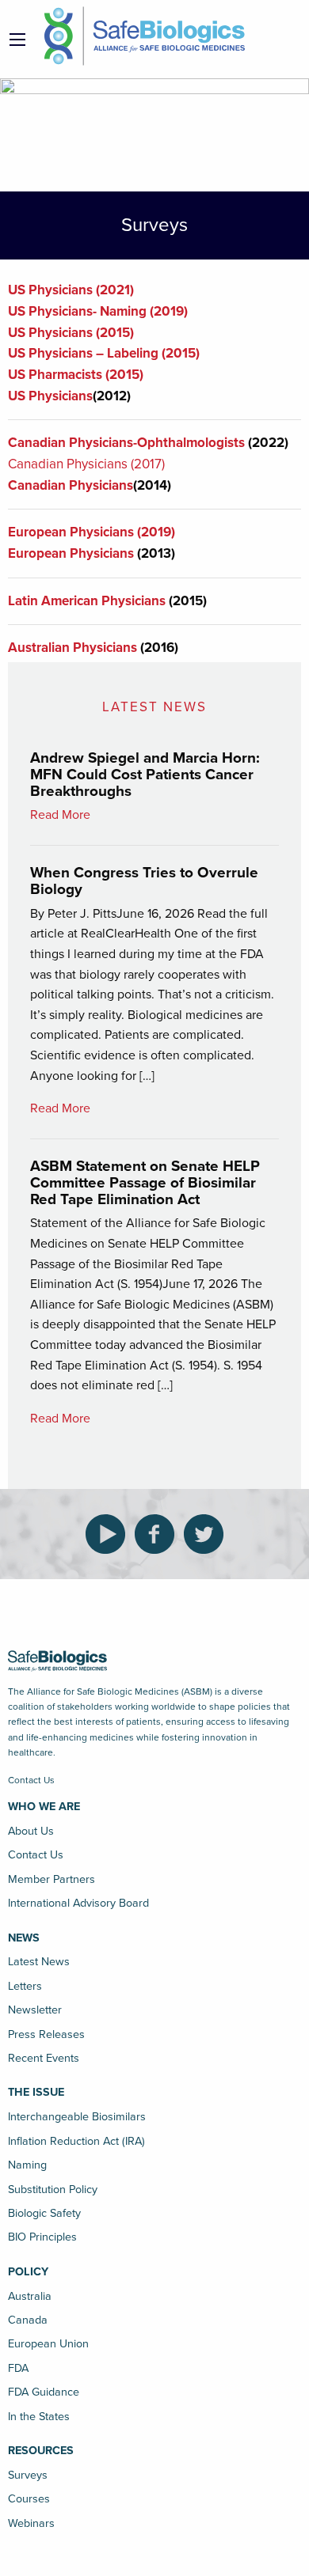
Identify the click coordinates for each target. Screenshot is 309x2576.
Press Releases (46, 2034)
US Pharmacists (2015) (76, 375)
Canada (28, 2320)
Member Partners (51, 1879)
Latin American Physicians (87, 601)
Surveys (28, 2475)
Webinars (31, 2523)
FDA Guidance (44, 2392)
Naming (27, 2165)
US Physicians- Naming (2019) (98, 311)
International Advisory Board (78, 1903)
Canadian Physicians (71, 485)
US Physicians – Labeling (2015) (104, 353)
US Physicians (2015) (71, 333)
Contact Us (31, 1780)
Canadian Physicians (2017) (86, 464)
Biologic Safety (44, 2213)
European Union (48, 2344)
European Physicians (71, 532)
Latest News (39, 1962)
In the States (39, 2417)
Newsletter (35, 2010)
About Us (31, 1831)
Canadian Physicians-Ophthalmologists (128, 443)
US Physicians (50, 396)
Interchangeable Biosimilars (77, 2117)
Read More (60, 815)
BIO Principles (42, 2237)
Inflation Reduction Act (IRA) (76, 2141)
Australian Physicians (72, 648)
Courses (29, 2499)
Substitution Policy (53, 2190)
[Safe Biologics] (145, 36)
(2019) (154, 532)
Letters (25, 1986)
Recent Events (44, 2058)
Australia (30, 2296)
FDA (18, 2368)
